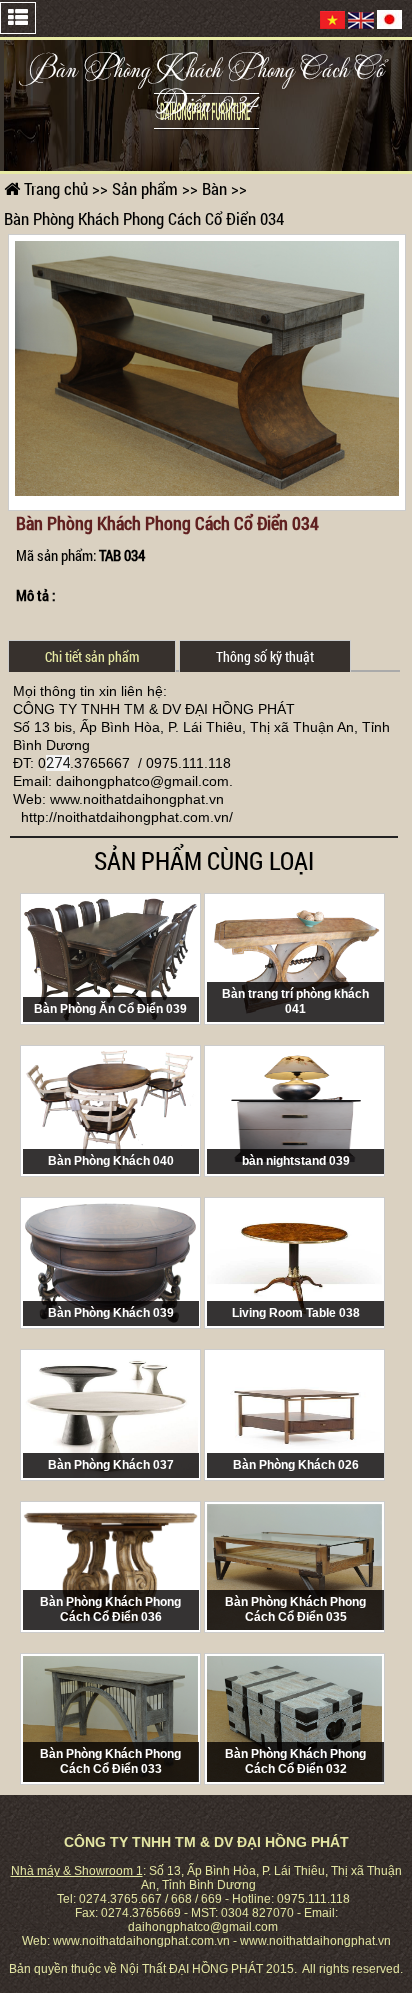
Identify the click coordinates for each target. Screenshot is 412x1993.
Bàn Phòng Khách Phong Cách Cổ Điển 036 (110, 1609)
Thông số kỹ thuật (265, 656)
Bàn (214, 188)
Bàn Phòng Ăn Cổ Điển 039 (110, 1009)
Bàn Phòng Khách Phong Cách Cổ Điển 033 (110, 1761)
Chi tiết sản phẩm (92, 656)
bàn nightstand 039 (296, 1161)
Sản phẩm (145, 188)
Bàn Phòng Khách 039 (111, 1313)
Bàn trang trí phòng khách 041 (295, 1001)
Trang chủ (54, 188)
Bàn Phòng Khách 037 (111, 1465)
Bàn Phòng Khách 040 (111, 1161)
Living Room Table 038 (296, 1313)
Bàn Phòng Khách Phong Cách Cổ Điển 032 (295, 1761)
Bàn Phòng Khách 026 (296, 1465)
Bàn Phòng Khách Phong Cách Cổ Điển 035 (295, 1609)
